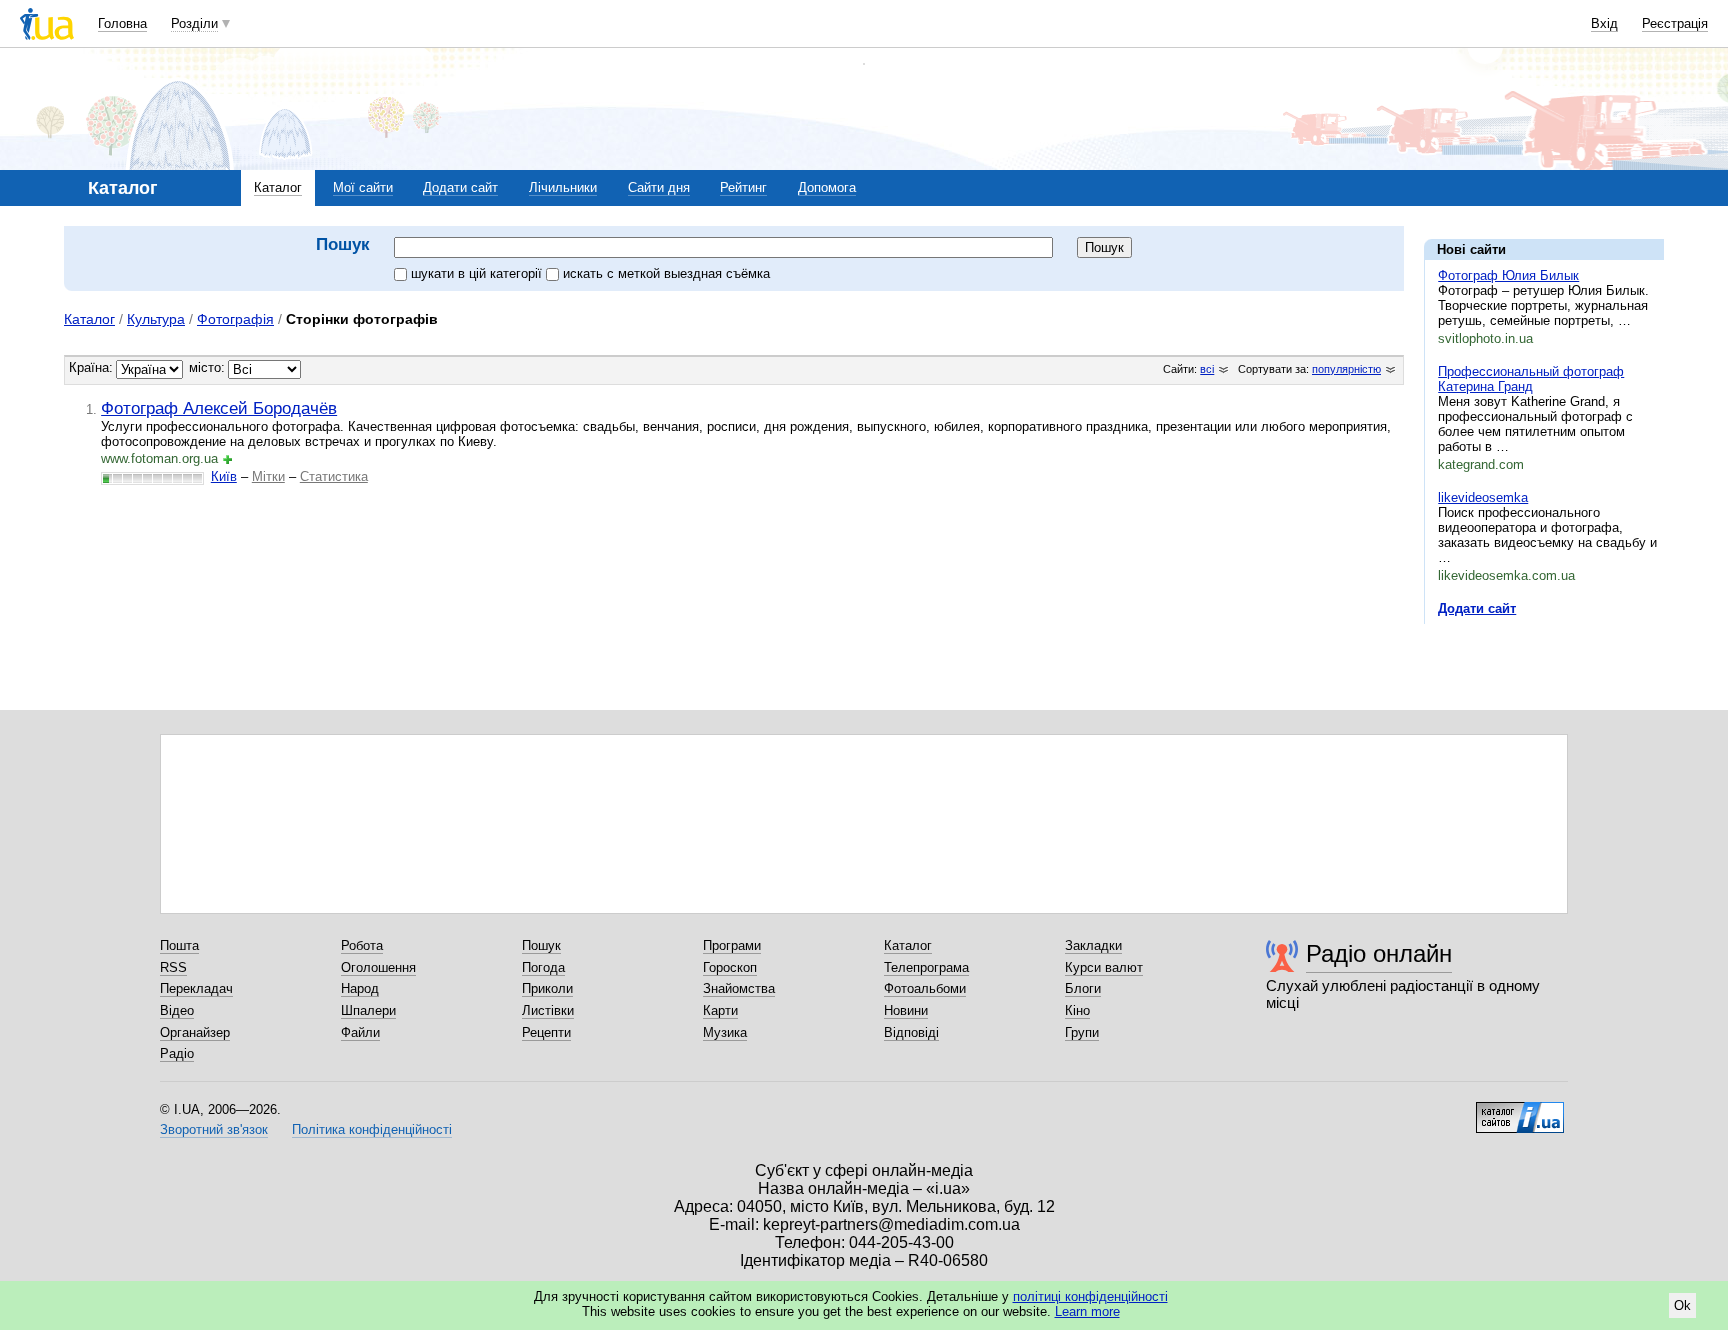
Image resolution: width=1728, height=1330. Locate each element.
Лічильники (563, 187)
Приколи (547, 988)
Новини (906, 1010)
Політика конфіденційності (372, 1129)
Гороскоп (730, 967)
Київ (224, 476)
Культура (156, 319)
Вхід (1604, 23)
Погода (543, 967)
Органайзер (195, 1032)
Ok (1682, 1305)
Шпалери (368, 1010)
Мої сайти (363, 187)
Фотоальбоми (925, 988)
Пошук (541, 945)
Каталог (278, 187)
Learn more (1087, 1311)
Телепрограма (926, 967)
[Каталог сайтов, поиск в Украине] (1520, 1110)
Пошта (179, 945)
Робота (362, 945)
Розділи (194, 23)
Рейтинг (743, 187)
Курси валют (1104, 967)
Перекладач (196, 988)
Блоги (1083, 988)
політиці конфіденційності (1090, 1296)
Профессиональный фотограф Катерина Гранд (1531, 379)
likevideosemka (1483, 497)
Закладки (1093, 945)
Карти (720, 1010)
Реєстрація (1675, 23)
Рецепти (546, 1032)
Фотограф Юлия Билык (1508, 275)
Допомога (827, 187)
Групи (1082, 1032)
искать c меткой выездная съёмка (666, 273)
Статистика (334, 476)
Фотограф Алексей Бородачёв (219, 408)
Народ (360, 988)
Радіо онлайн (1379, 953)
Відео (177, 1010)
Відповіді (911, 1032)
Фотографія (235, 319)
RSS (173, 967)
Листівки (548, 1010)
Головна (122, 23)
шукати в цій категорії (478, 273)
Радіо (177, 1053)
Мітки (268, 476)
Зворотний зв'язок (214, 1129)
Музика (725, 1032)
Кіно (1077, 1010)
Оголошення (378, 967)
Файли (360, 1032)
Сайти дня (659, 187)
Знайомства (739, 988)
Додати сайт (460, 187)
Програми (732, 945)
